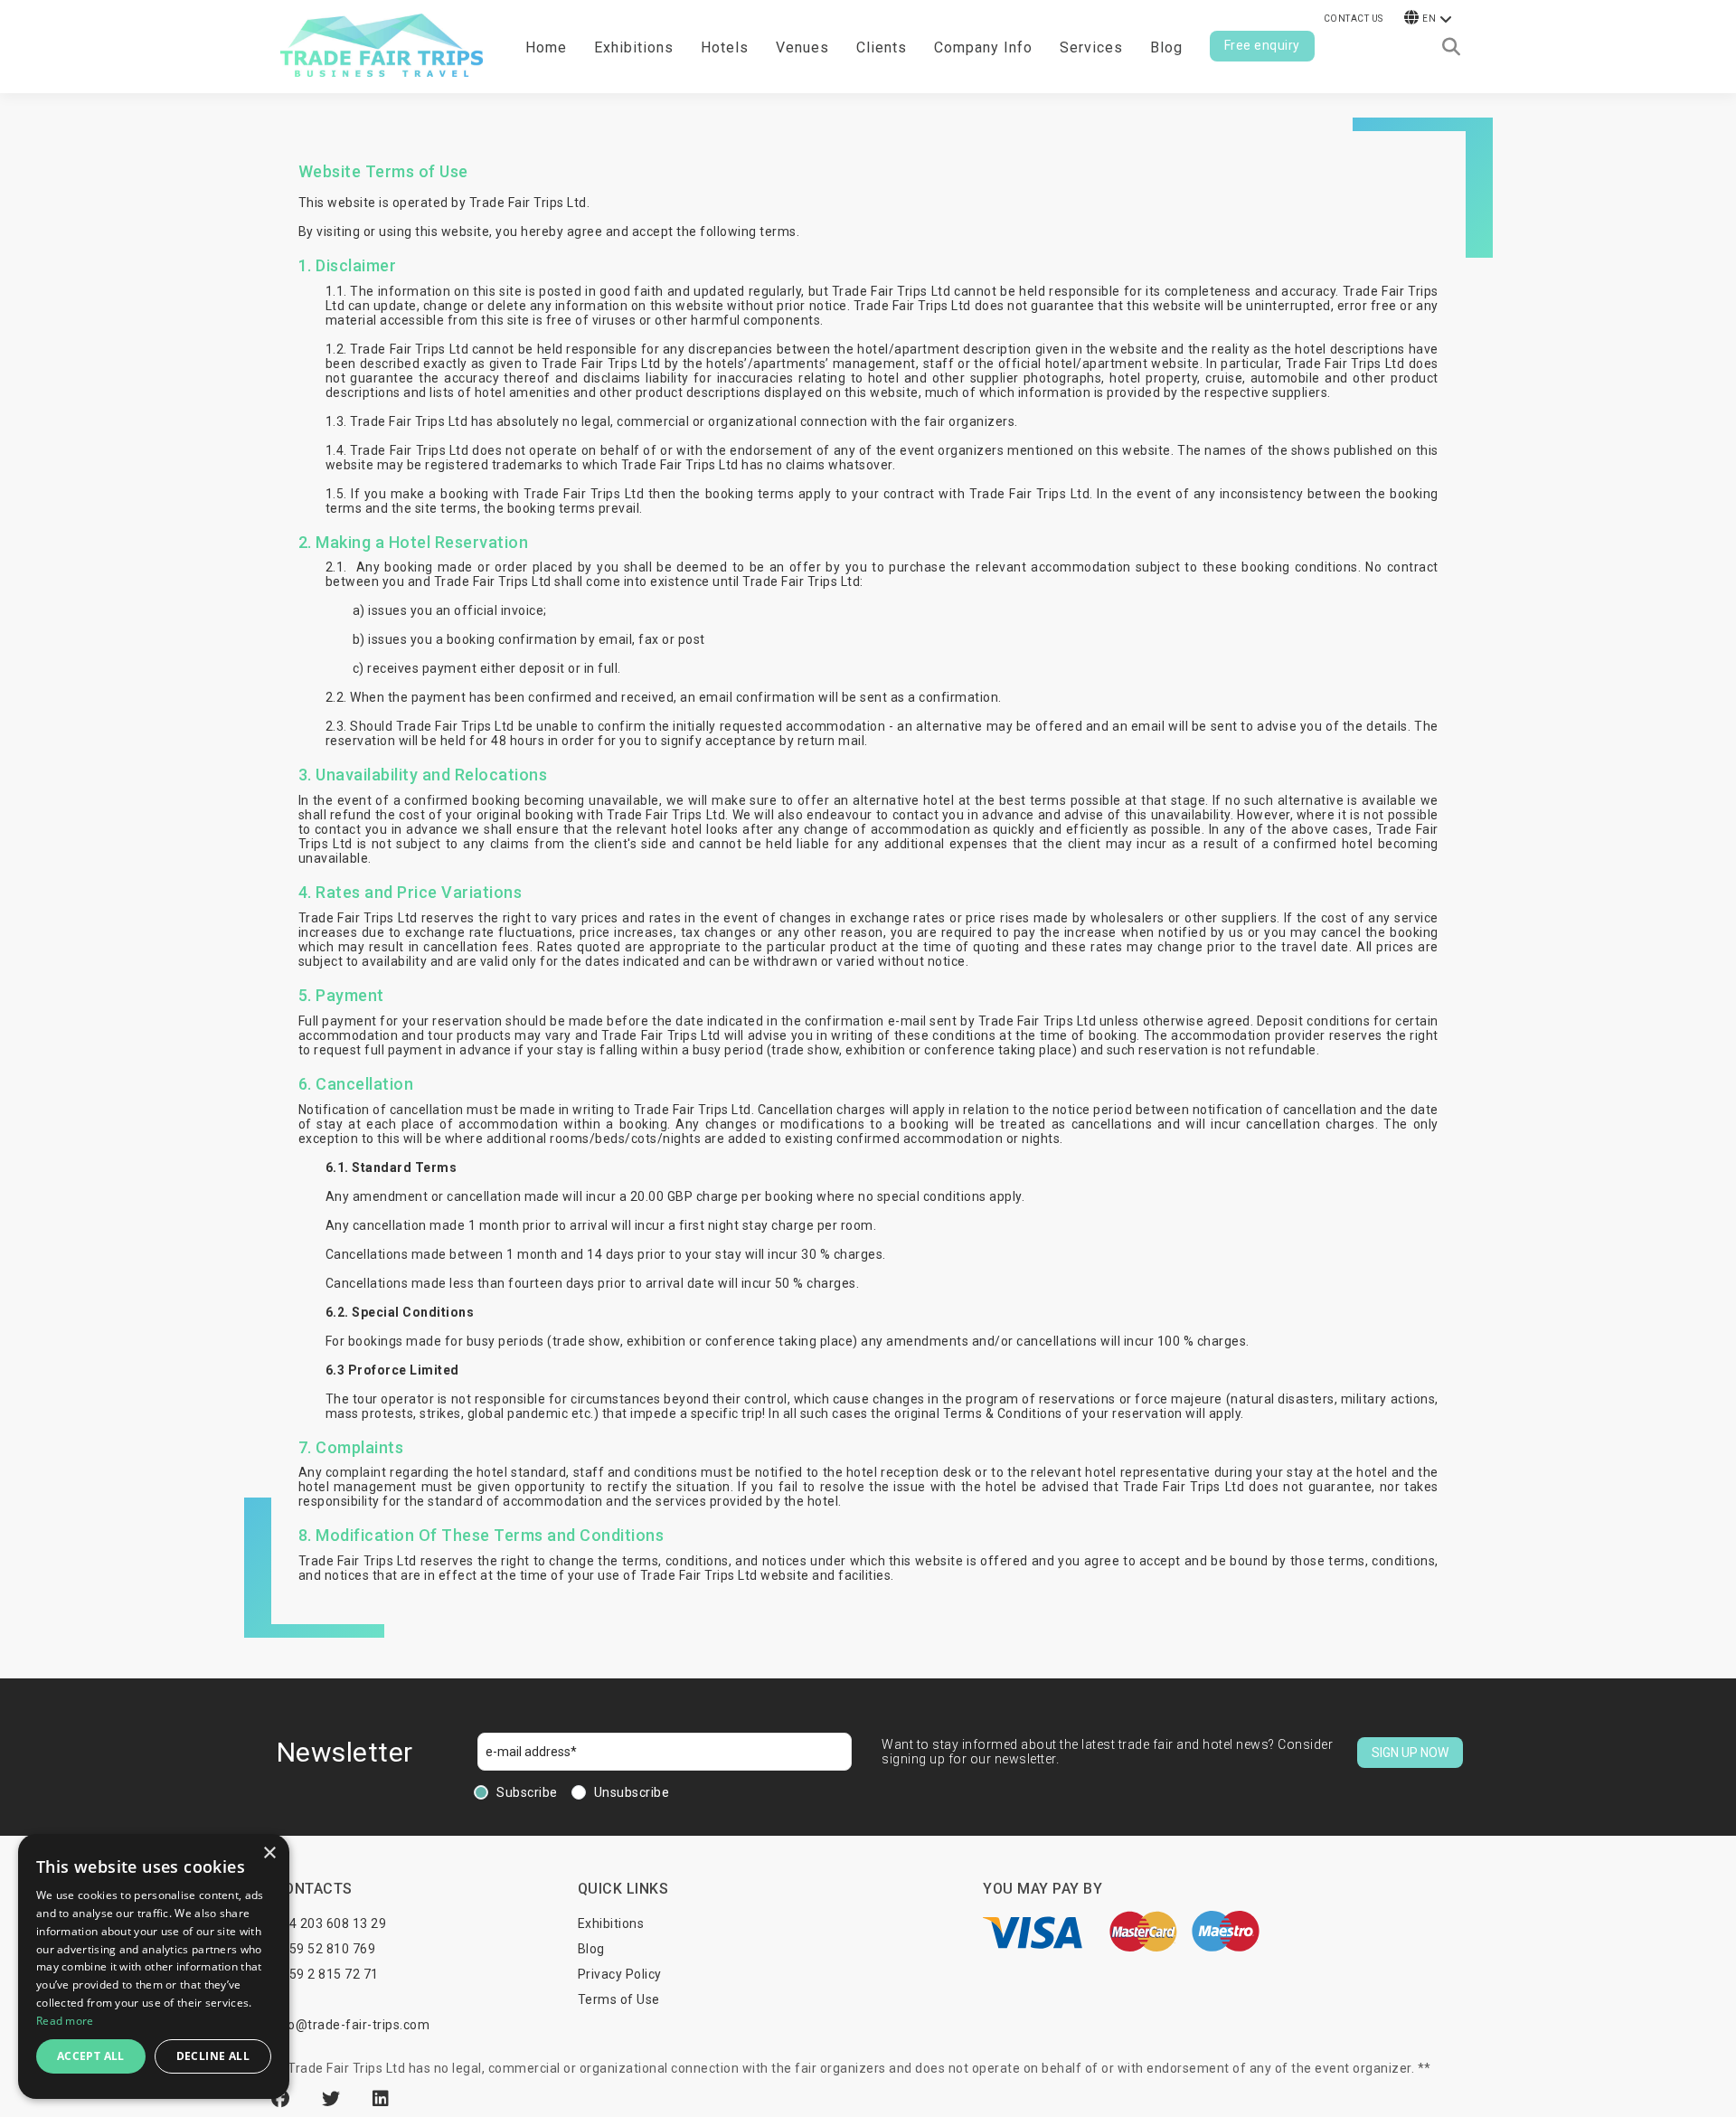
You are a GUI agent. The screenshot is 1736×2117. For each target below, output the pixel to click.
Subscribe (527, 1792)
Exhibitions (611, 1923)
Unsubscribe (632, 1792)
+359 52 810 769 (325, 1949)
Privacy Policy (620, 1974)
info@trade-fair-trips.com (351, 2025)
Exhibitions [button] (634, 47)
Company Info (983, 47)
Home (546, 47)
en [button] (1429, 19)
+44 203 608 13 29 (330, 1923)
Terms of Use (619, 1999)
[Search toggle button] (1451, 47)
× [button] (269, 1853)
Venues (802, 47)
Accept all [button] (91, 2056)
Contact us (1354, 19)
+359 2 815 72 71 (326, 1974)
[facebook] (283, 2099)
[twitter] (334, 2099)
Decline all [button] (213, 2056)
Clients (882, 47)
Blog (1166, 47)
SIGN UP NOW (1410, 1753)
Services (1091, 47)
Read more (65, 2021)
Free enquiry (1262, 45)
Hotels (725, 47)
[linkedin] (381, 2099)
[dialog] (154, 1966)
